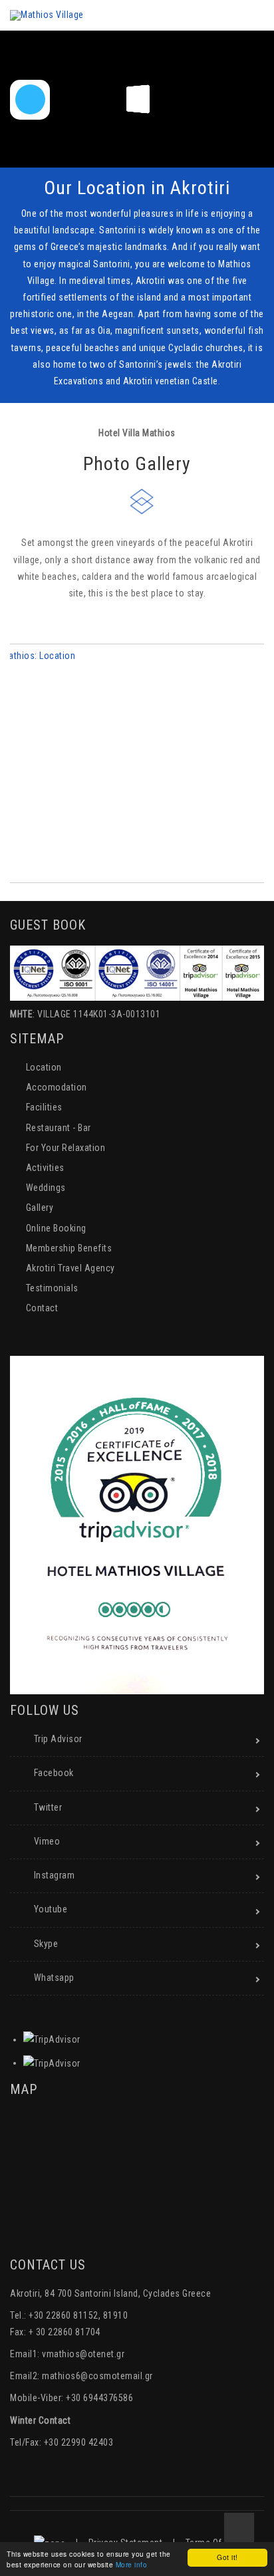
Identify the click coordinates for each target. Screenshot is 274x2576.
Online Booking (56, 1228)
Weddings (46, 1188)
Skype (46, 1944)
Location (44, 1067)
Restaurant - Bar (59, 1128)
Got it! (227, 2557)
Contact (42, 1308)
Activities (45, 1168)
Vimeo (47, 1841)
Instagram (55, 1875)
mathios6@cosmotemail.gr (97, 2376)
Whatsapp (54, 1978)
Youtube (51, 1909)
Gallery (40, 1208)
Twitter (48, 1807)
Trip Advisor (58, 1739)
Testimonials (52, 1288)
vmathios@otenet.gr (83, 2354)
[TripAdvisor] (52, 2039)
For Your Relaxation (66, 1148)
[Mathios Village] (47, 15)
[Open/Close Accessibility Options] (30, 99)
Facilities (44, 1107)
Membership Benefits (69, 1248)
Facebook (54, 1773)
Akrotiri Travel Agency (70, 1268)
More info (132, 2564)
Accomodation (57, 1087)
